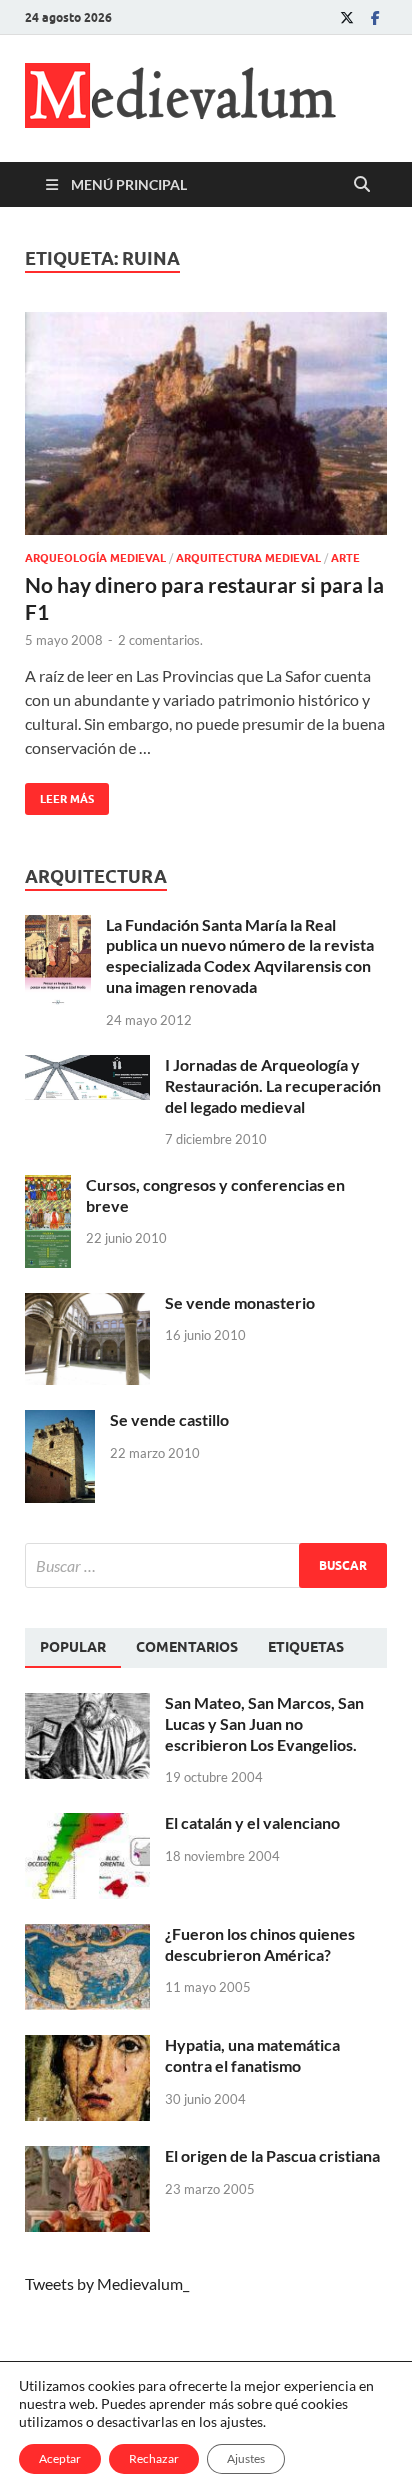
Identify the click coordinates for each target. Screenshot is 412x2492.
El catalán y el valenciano (252, 1822)
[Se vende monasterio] (87, 1304)
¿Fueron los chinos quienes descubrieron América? (260, 1944)
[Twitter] (347, 17)
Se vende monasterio (240, 1302)
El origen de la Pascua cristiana (272, 2155)
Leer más (59, 794)
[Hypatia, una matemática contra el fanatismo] (87, 2046)
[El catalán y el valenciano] (87, 1824)
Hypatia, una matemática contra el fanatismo (252, 2055)
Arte (345, 558)
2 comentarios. (160, 640)
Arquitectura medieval (248, 558)
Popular (73, 1647)
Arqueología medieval (95, 558)
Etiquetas (306, 1647)
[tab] (73, 1648)
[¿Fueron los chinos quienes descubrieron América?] (87, 1935)
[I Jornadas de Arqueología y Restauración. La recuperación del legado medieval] (87, 1066)
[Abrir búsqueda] (362, 185)
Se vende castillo (169, 1419)
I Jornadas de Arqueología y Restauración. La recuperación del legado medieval (273, 1085)
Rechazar (154, 2458)
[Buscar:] (206, 1565)
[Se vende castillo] (60, 1421)
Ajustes (246, 2458)
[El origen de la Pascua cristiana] (87, 2157)
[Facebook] (375, 17)
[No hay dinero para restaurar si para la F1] (206, 424)
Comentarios (187, 1647)
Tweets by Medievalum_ (107, 2283)
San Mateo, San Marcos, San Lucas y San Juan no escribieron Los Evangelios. (264, 1723)
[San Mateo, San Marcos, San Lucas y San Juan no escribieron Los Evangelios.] (87, 1704)
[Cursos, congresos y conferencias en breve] (48, 1186)
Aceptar (60, 2458)
